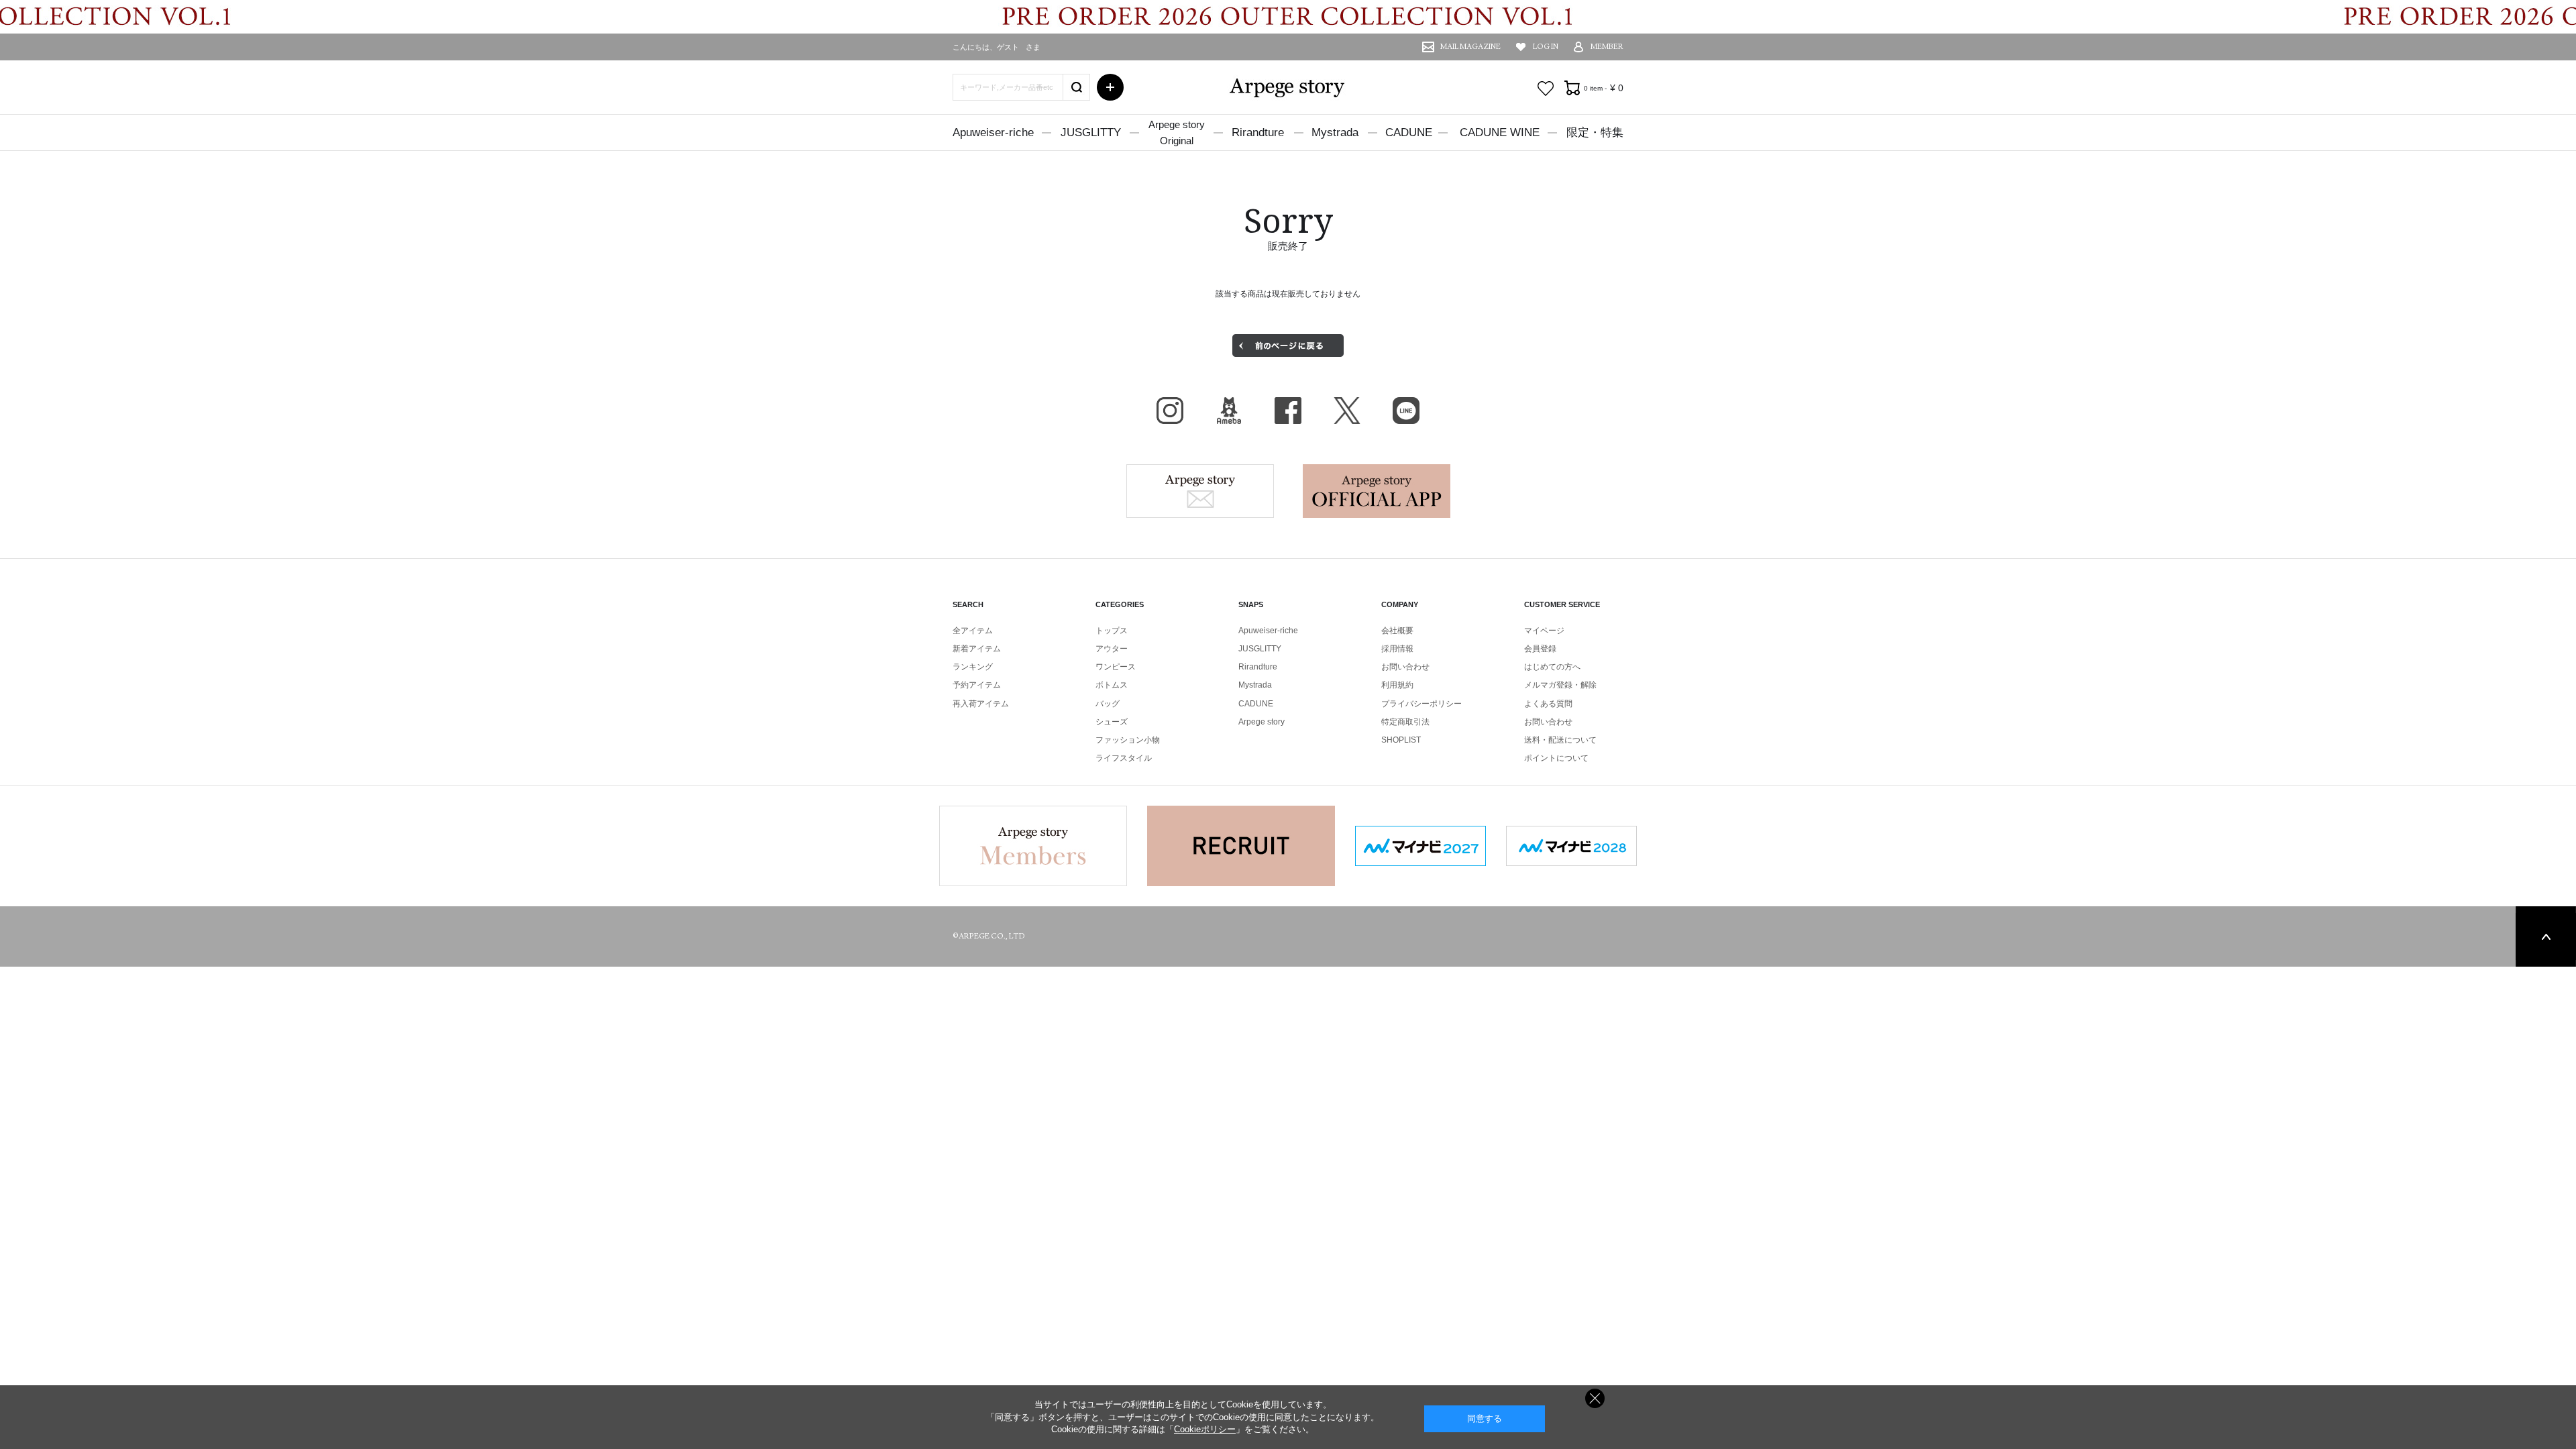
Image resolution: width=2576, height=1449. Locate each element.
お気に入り (1546, 89)
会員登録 (1540, 649)
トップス (1112, 631)
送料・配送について (1560, 740)
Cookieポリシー (1205, 1429)
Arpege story (1200, 491)
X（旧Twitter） (1347, 411)
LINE (1406, 411)
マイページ (1544, 631)
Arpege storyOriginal (1177, 132)
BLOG (1229, 411)
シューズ (1112, 722)
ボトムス (1112, 685)
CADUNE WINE (1500, 132)
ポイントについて (1556, 758)
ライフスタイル (1124, 758)
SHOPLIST (1401, 740)
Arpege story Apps (1377, 491)
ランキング (973, 667)
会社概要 (1397, 631)
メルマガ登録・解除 (1560, 685)
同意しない (1595, 1398)
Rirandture (1258, 132)
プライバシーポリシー (1421, 704)
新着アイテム (977, 649)
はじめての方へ (1552, 667)
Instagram (1170, 411)
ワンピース (1116, 667)
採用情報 (1397, 649)
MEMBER (1607, 47)
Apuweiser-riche (993, 132)
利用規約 (1397, 685)
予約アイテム (977, 685)
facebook (1288, 411)
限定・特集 (1595, 132)
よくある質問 (1548, 704)
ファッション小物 (1128, 740)
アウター (1112, 649)
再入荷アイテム (981, 704)
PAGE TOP (2546, 936)
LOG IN (1546, 47)
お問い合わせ (1405, 667)
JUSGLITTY (1091, 132)
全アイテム (973, 631)
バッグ (1108, 704)
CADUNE (1409, 132)
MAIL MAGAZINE (1470, 47)
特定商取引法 (1405, 722)
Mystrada (1335, 132)
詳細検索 (1110, 87)
